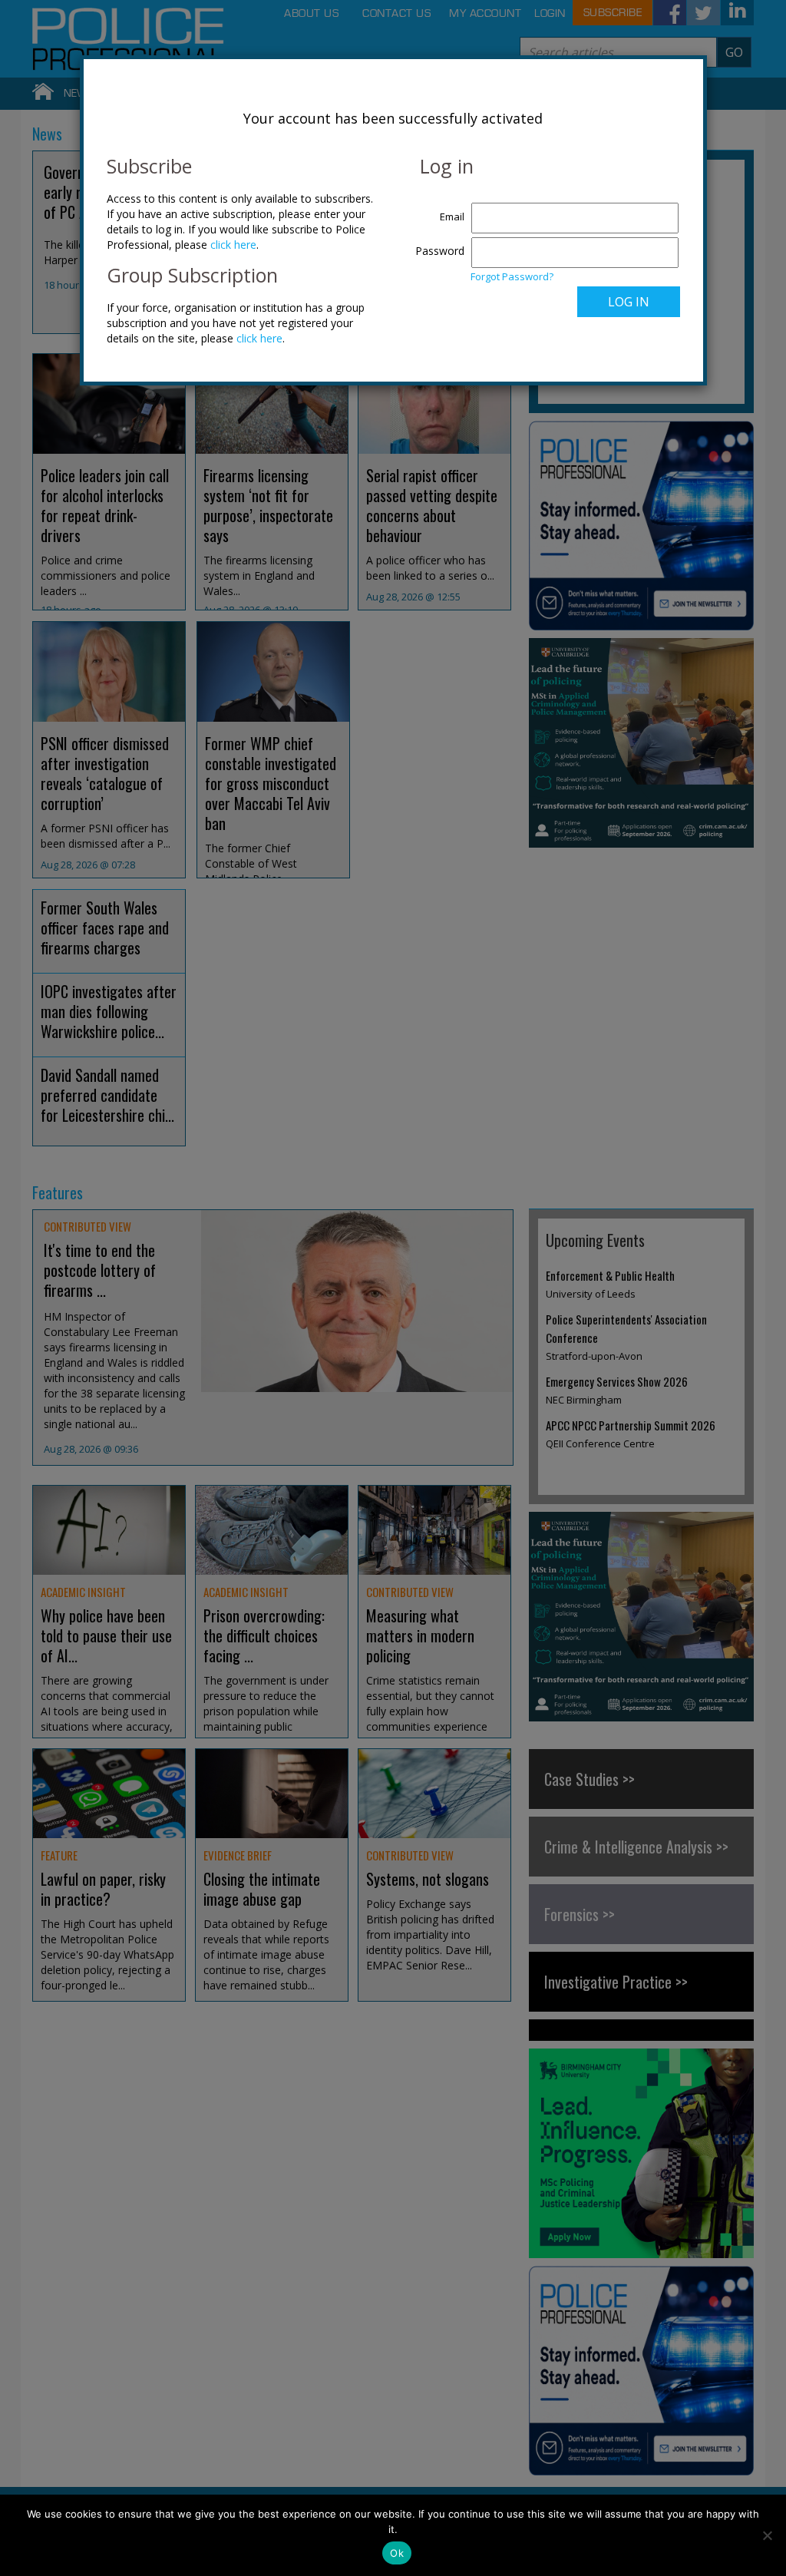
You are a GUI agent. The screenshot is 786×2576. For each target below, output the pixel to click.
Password (440, 251)
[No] (767, 2535)
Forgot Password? (512, 276)
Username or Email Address (436, 209)
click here (233, 245)
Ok (397, 2553)
